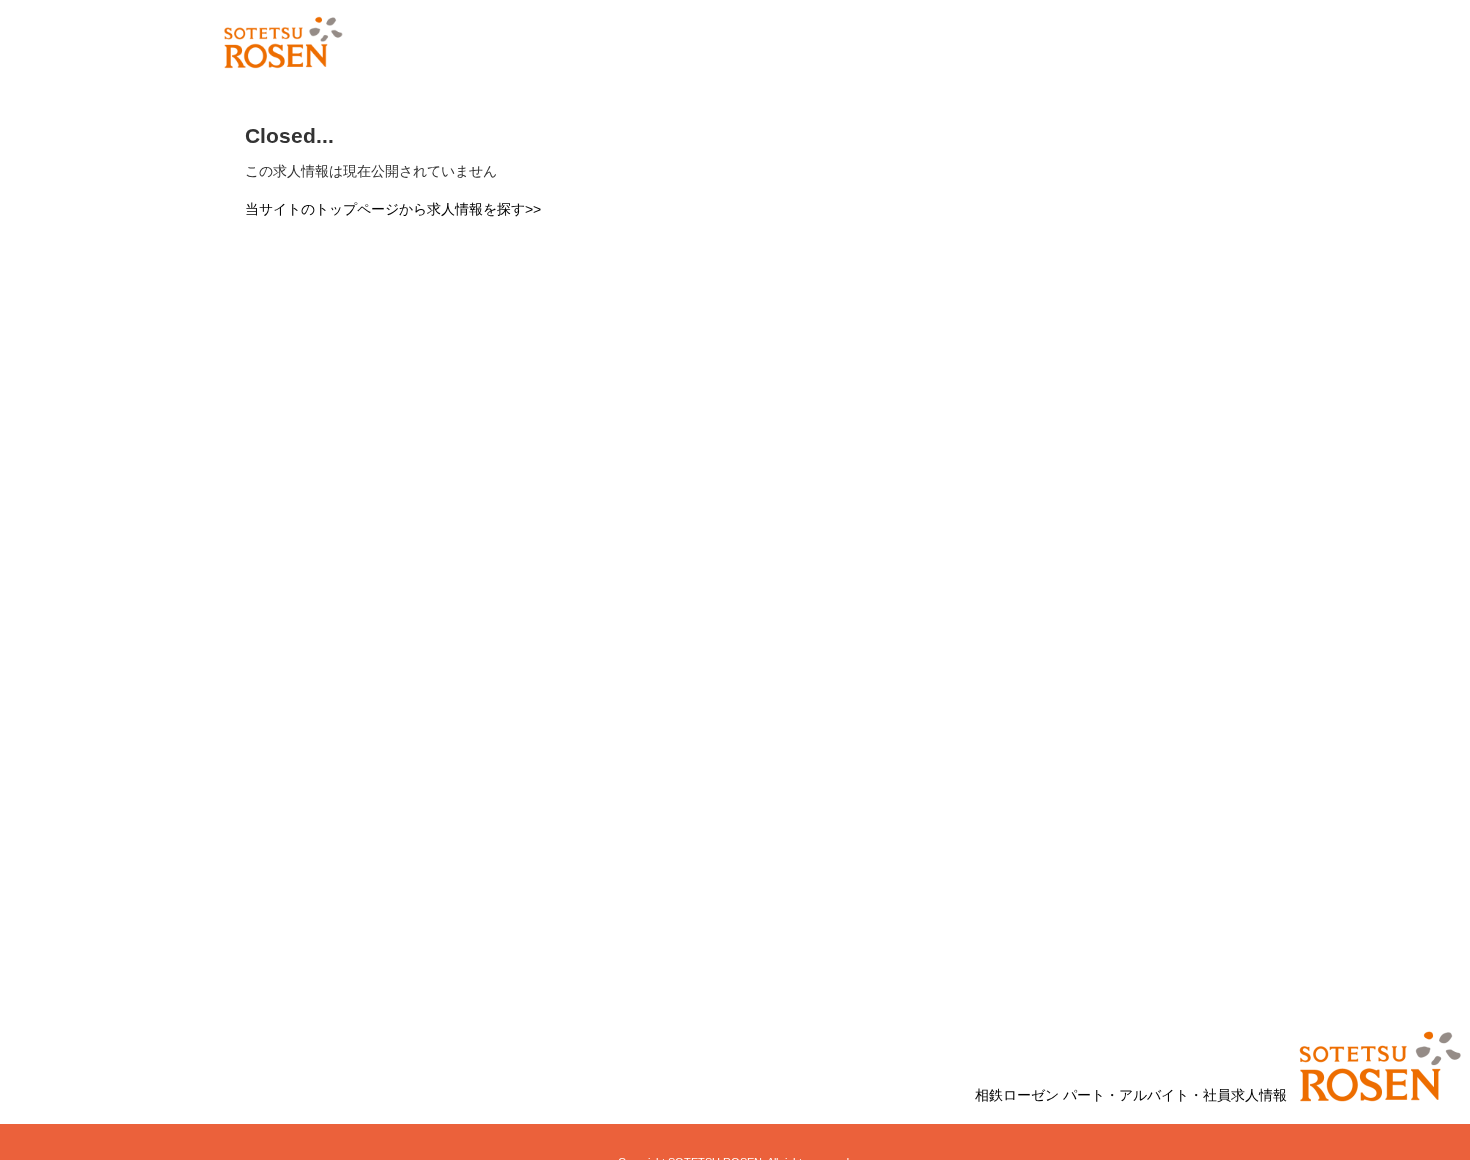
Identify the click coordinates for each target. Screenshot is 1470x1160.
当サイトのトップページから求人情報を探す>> (393, 209)
